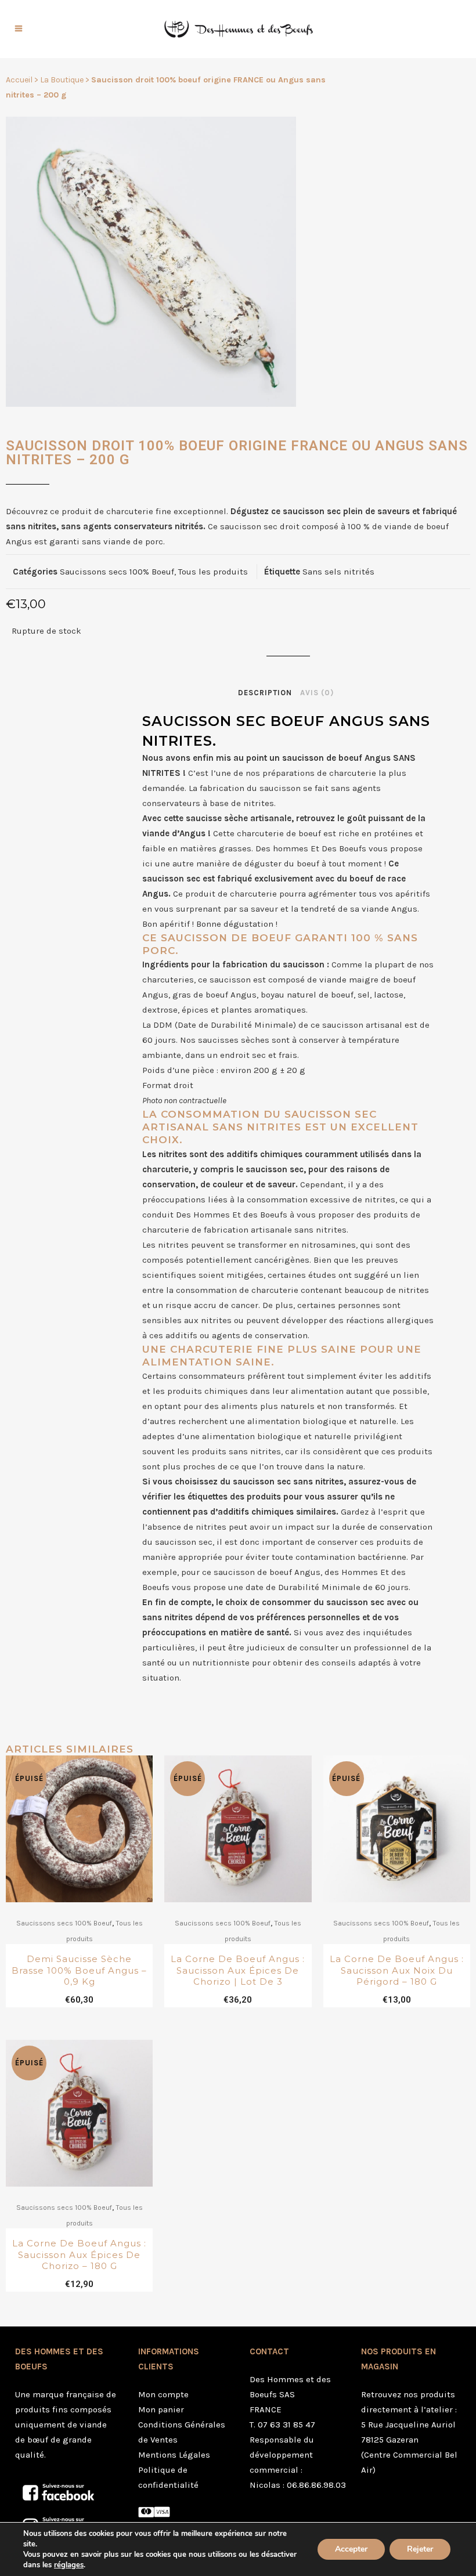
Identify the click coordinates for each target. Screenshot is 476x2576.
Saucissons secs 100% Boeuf (117, 572)
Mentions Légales (174, 2455)
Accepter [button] (351, 2549)
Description (265, 693)
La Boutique (62, 80)
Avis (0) (317, 693)
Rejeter (420, 2549)
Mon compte (163, 2394)
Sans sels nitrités (338, 572)
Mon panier (161, 2409)
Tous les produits (213, 572)
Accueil (19, 80)
